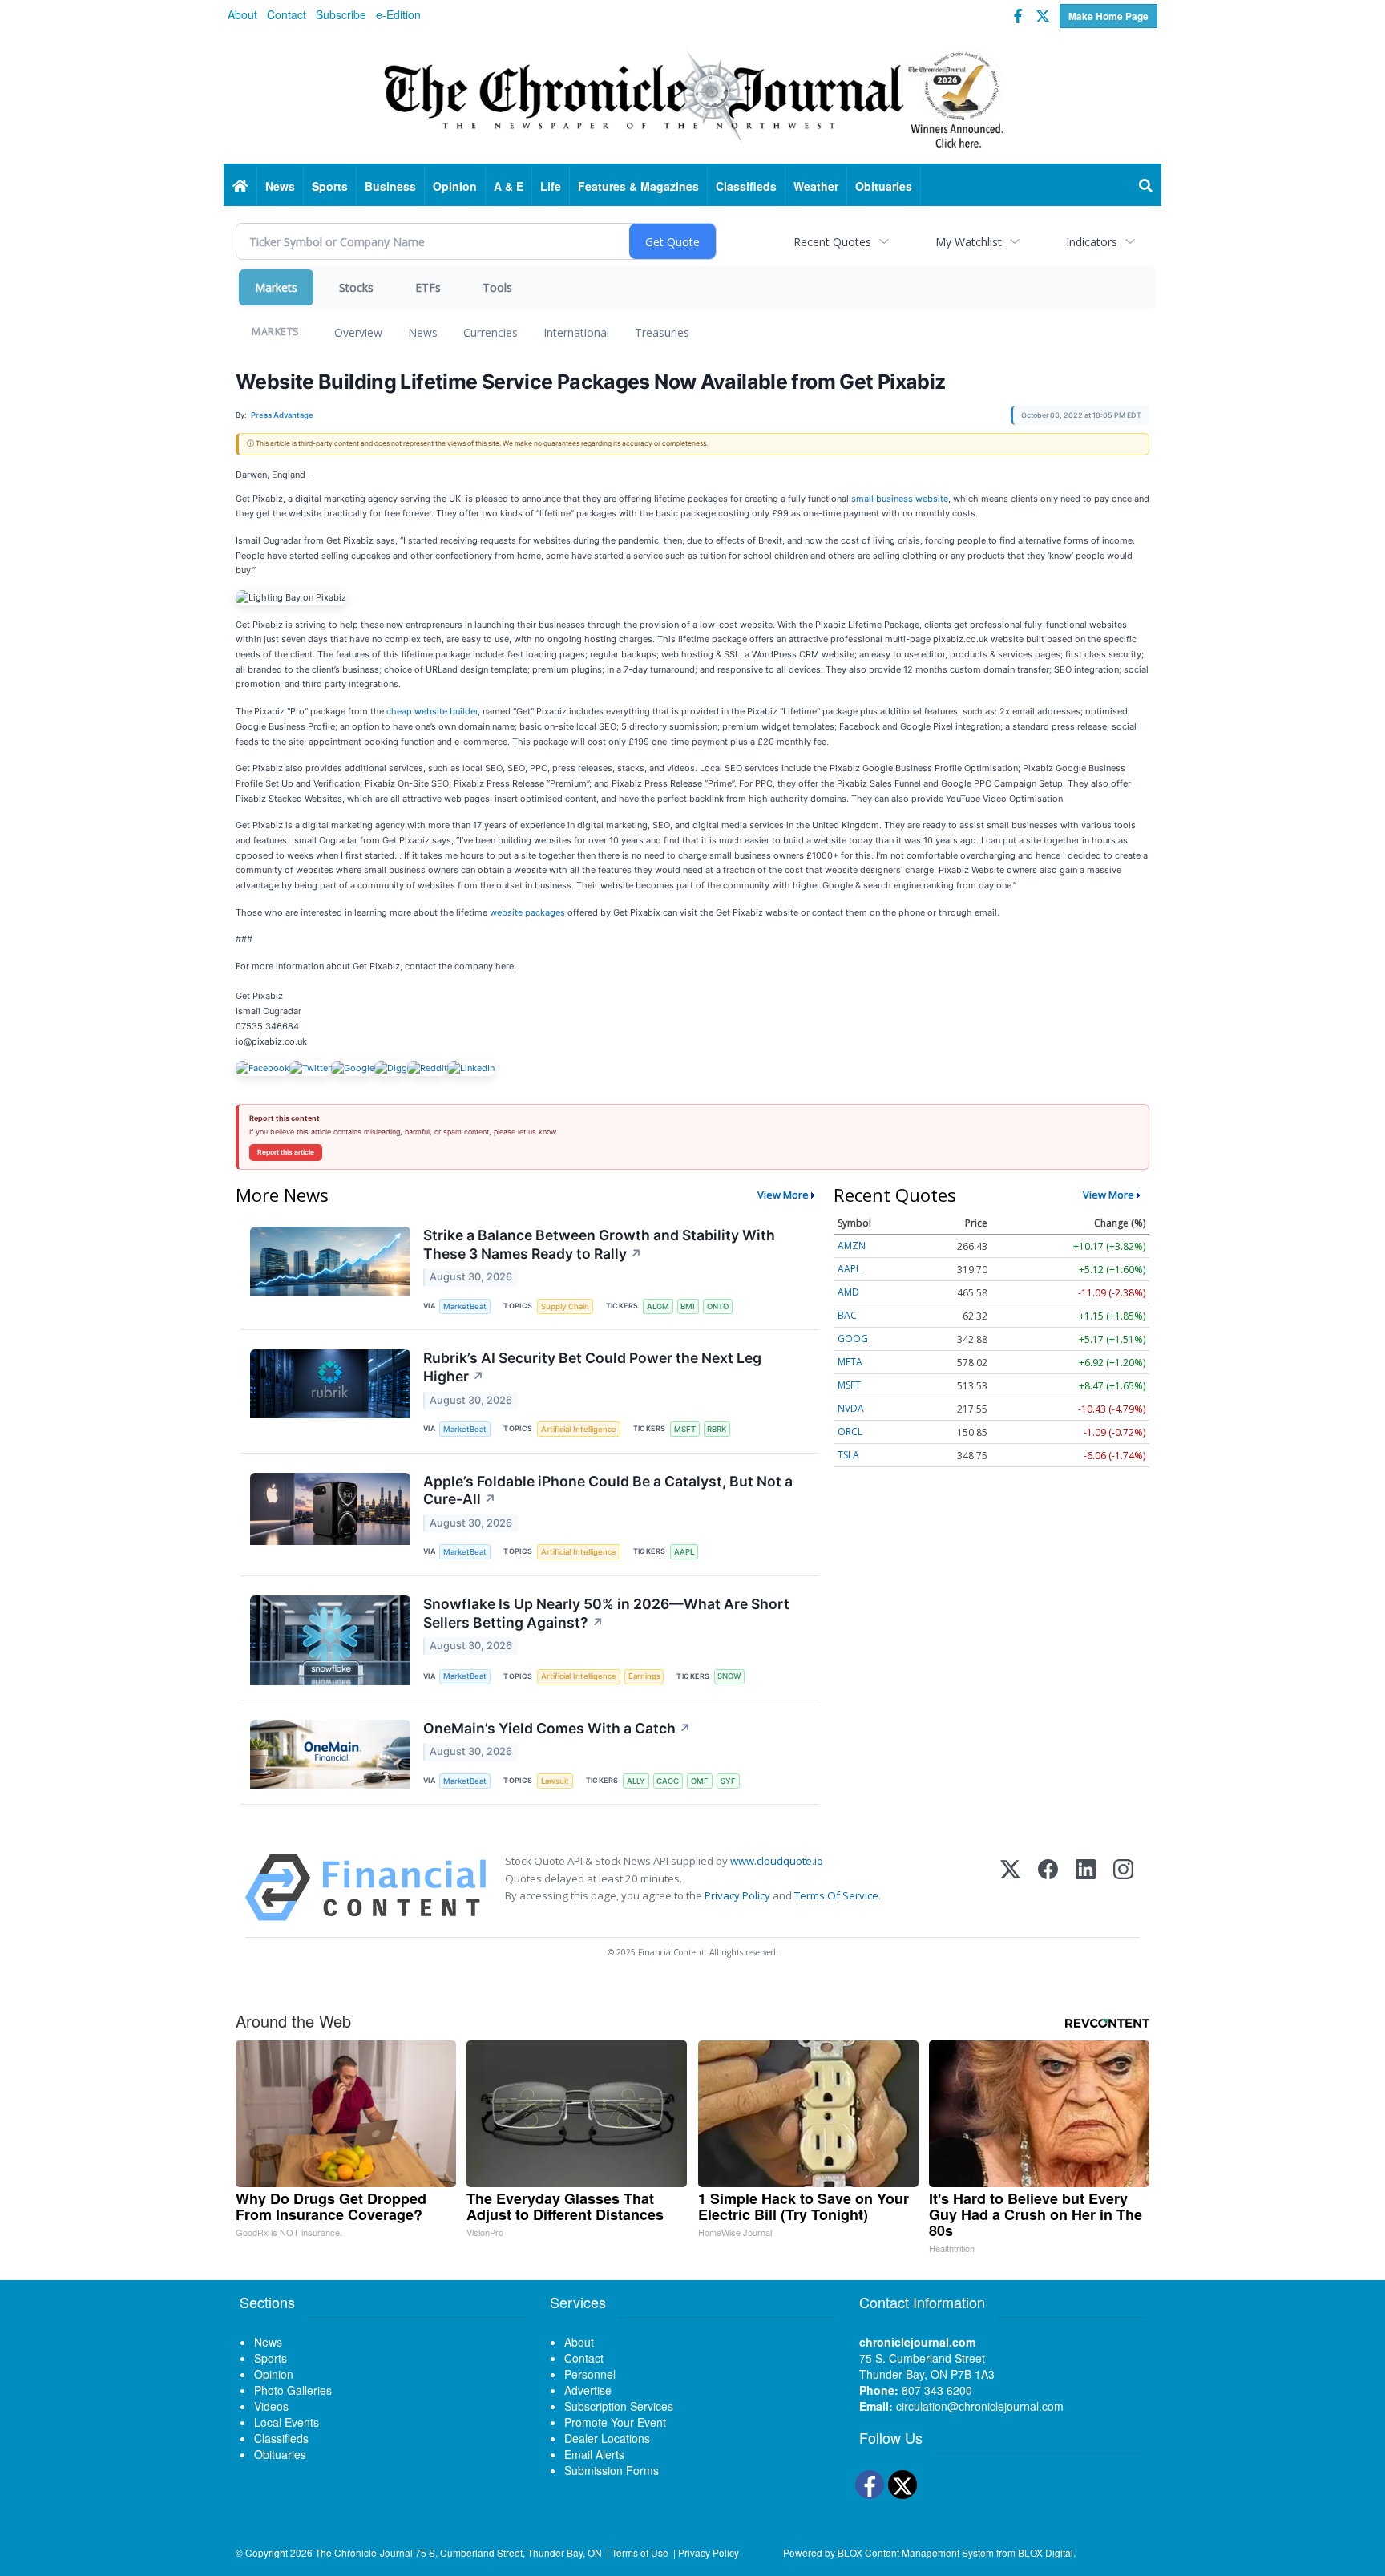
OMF (700, 1781)
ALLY (636, 1781)
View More (783, 1195)
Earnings (644, 1676)
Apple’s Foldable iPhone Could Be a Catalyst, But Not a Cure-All (608, 1490)
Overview (358, 332)
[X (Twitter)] (1010, 1888)
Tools (497, 287)
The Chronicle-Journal (364, 2552)
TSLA (848, 1455)
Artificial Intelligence (579, 1429)
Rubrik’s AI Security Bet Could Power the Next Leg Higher (592, 1367)
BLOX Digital (1046, 2552)
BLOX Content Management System (916, 2552)
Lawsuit (555, 1781)
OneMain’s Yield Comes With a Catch (557, 1728)
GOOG (853, 1339)
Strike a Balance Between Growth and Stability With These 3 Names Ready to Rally (599, 1244)
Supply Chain (565, 1306)
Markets (276, 287)
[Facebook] (1048, 1888)
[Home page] (692, 97)
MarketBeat (465, 1306)
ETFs (428, 287)
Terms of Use (640, 2552)
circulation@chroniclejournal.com (980, 2406)
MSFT (685, 1429)
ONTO (718, 1306)
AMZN (852, 1246)
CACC (668, 1781)
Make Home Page (1108, 16)
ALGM (658, 1306)
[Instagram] (1123, 1888)
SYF (728, 1781)
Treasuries (662, 332)
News (423, 332)
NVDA (851, 1408)
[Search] (1146, 186)
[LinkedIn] (1086, 1888)
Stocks (356, 287)
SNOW (729, 1676)
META (850, 1362)
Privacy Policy (737, 1895)
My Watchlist (969, 242)
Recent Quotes (832, 242)
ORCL (850, 1432)
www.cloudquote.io (777, 1861)
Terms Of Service (836, 1895)
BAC (847, 1315)
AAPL (684, 1552)
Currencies (491, 332)
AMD (848, 1292)
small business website (900, 499)
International (576, 332)
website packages (527, 912)
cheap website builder (432, 711)
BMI (688, 1306)
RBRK (717, 1429)
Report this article (286, 1152)
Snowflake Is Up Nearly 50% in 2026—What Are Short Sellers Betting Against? (606, 1613)
